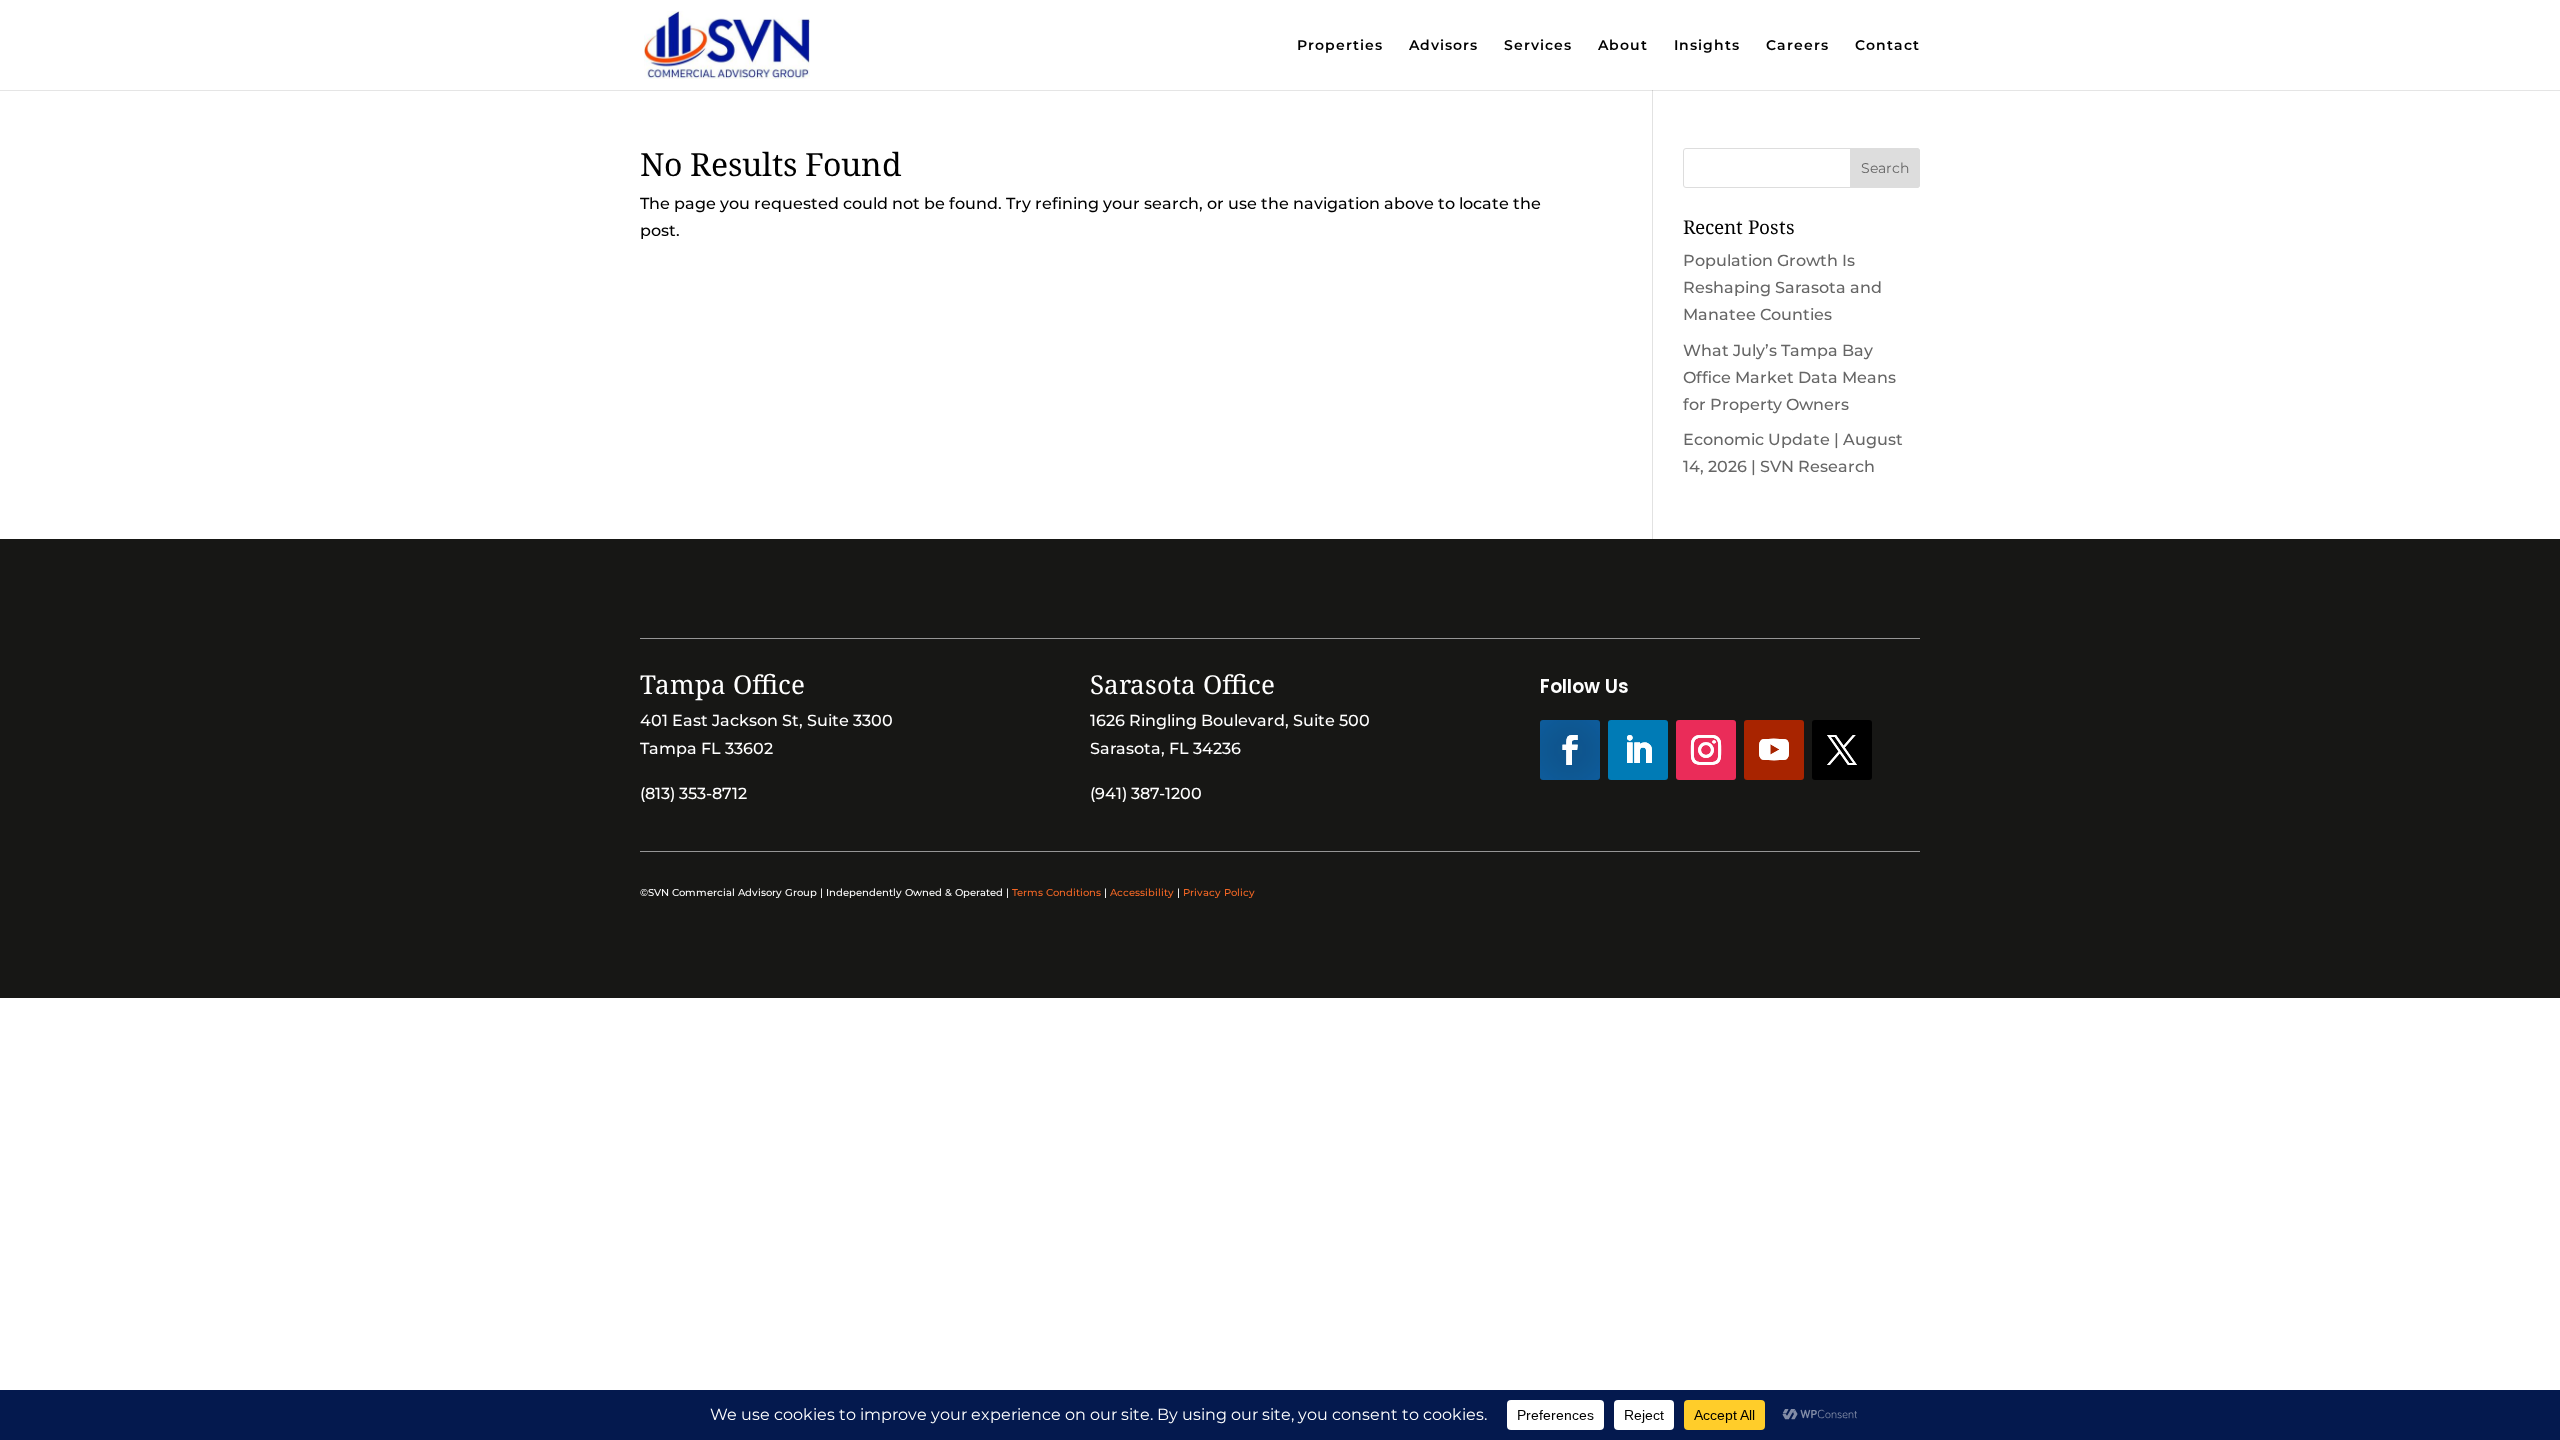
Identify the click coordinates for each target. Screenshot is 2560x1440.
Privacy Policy (1219, 892)
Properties (1340, 46)
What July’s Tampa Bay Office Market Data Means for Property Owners (1789, 377)
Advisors (1443, 46)
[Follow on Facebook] (1570, 750)
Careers (1797, 46)
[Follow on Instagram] (1706, 750)
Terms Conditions (1056, 892)
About (1623, 46)
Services (1538, 46)
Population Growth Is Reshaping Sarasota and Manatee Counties (1782, 287)
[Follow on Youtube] (1774, 750)
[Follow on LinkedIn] (1638, 750)
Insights (1707, 46)
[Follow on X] (1842, 750)
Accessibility (1142, 892)
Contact (1887, 46)
